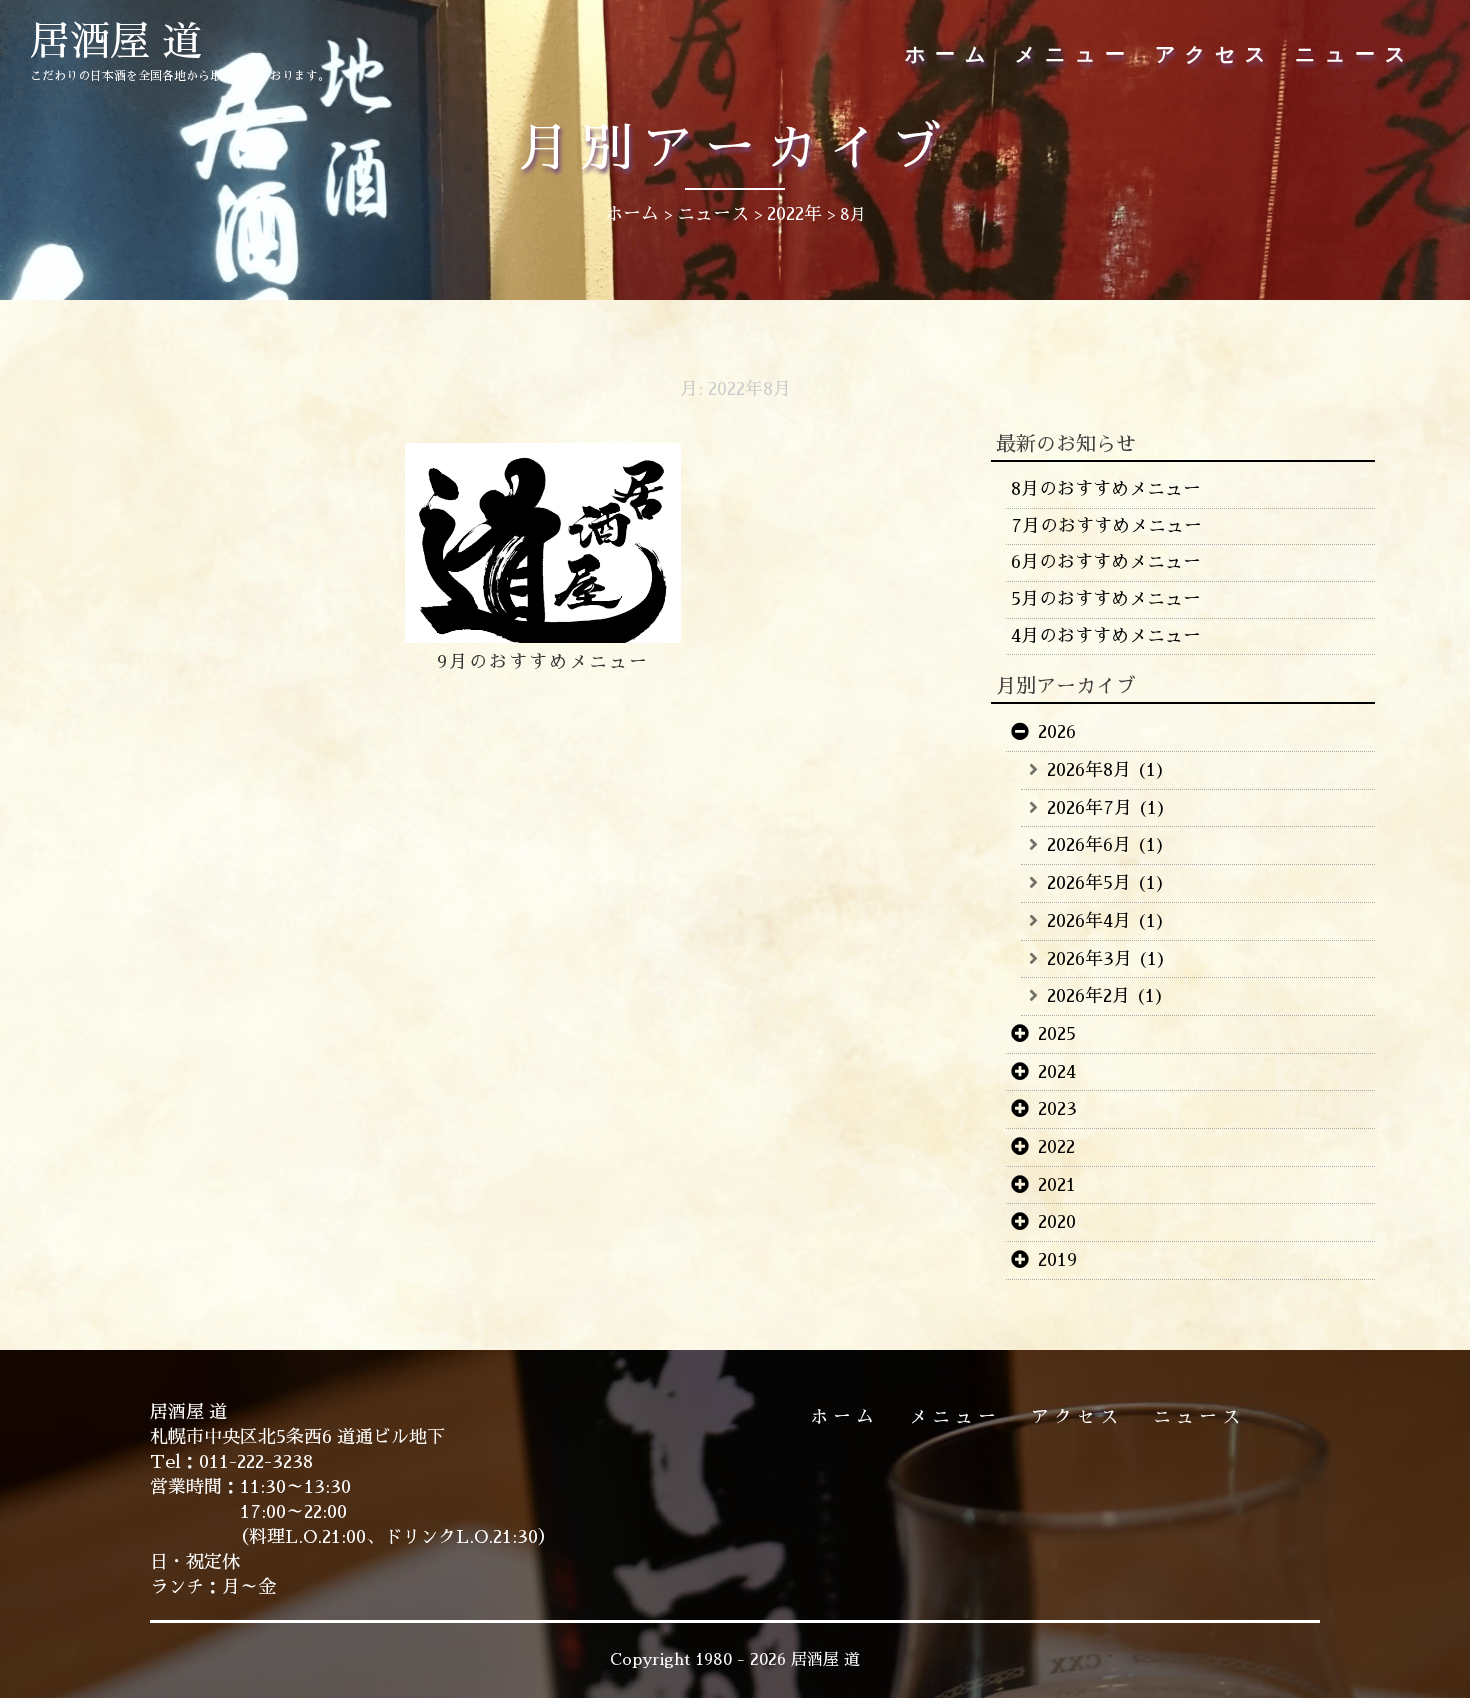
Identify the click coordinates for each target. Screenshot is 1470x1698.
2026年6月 (1089, 845)
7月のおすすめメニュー (1106, 526)
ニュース (1355, 54)
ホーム (950, 54)
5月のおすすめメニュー (1106, 599)
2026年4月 (1089, 921)
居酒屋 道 (116, 42)
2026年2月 (1088, 996)
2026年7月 (1089, 808)
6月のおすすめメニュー (1106, 562)
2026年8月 (1089, 770)
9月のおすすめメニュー (543, 662)
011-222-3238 (256, 1462)
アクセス (1215, 54)
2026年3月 (1089, 959)
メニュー (1075, 54)
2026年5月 (1089, 883)
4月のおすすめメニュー (1106, 636)
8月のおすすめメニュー (1106, 489)
